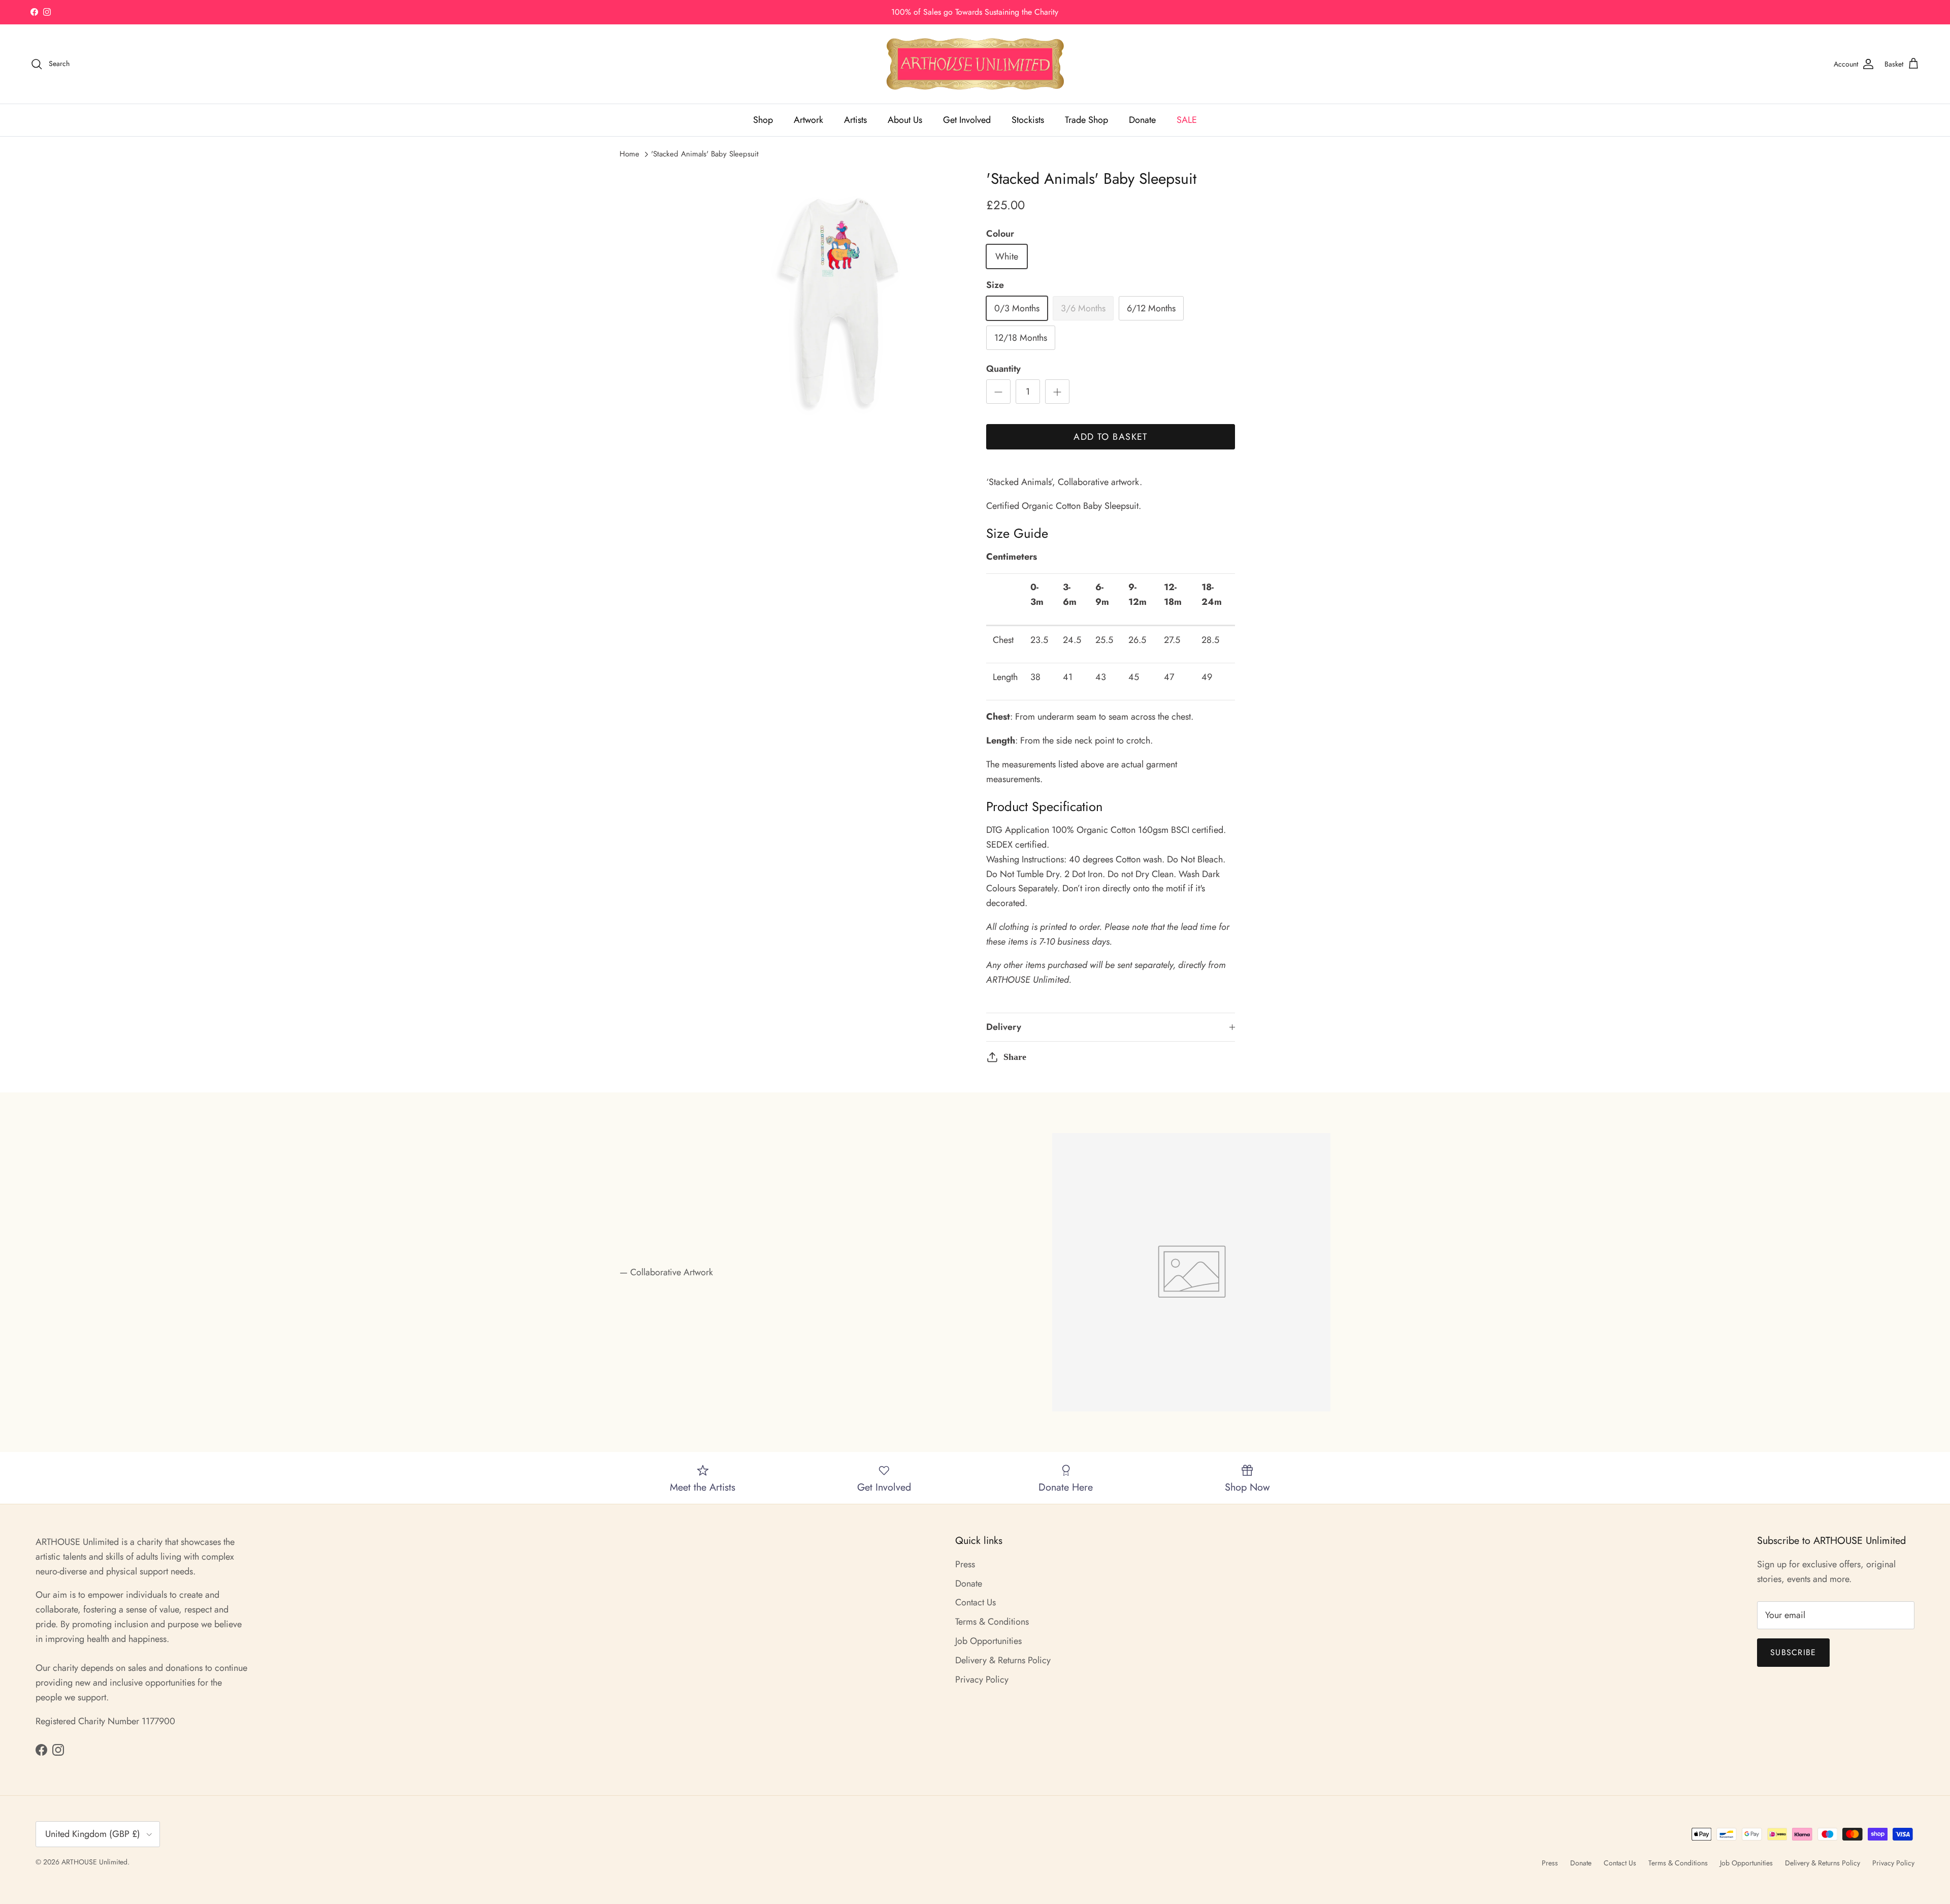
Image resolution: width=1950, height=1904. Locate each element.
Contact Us (976, 1602)
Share (1015, 1057)
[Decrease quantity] (998, 392)
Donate (1142, 120)
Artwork (808, 120)
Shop (763, 120)
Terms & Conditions (992, 1622)
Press (965, 1564)
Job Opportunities (988, 1641)
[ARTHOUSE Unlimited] (975, 64)
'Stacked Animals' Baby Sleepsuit (705, 154)
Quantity (1003, 369)
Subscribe (1793, 1652)
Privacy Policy (982, 1680)
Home (629, 154)
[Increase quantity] (1057, 392)
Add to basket (1111, 437)
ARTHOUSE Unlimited (94, 1862)
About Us (905, 120)
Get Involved (967, 120)
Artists (855, 120)
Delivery (1004, 1027)
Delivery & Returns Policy (1003, 1660)
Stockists (1028, 120)
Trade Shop (1086, 120)
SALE (1187, 120)
